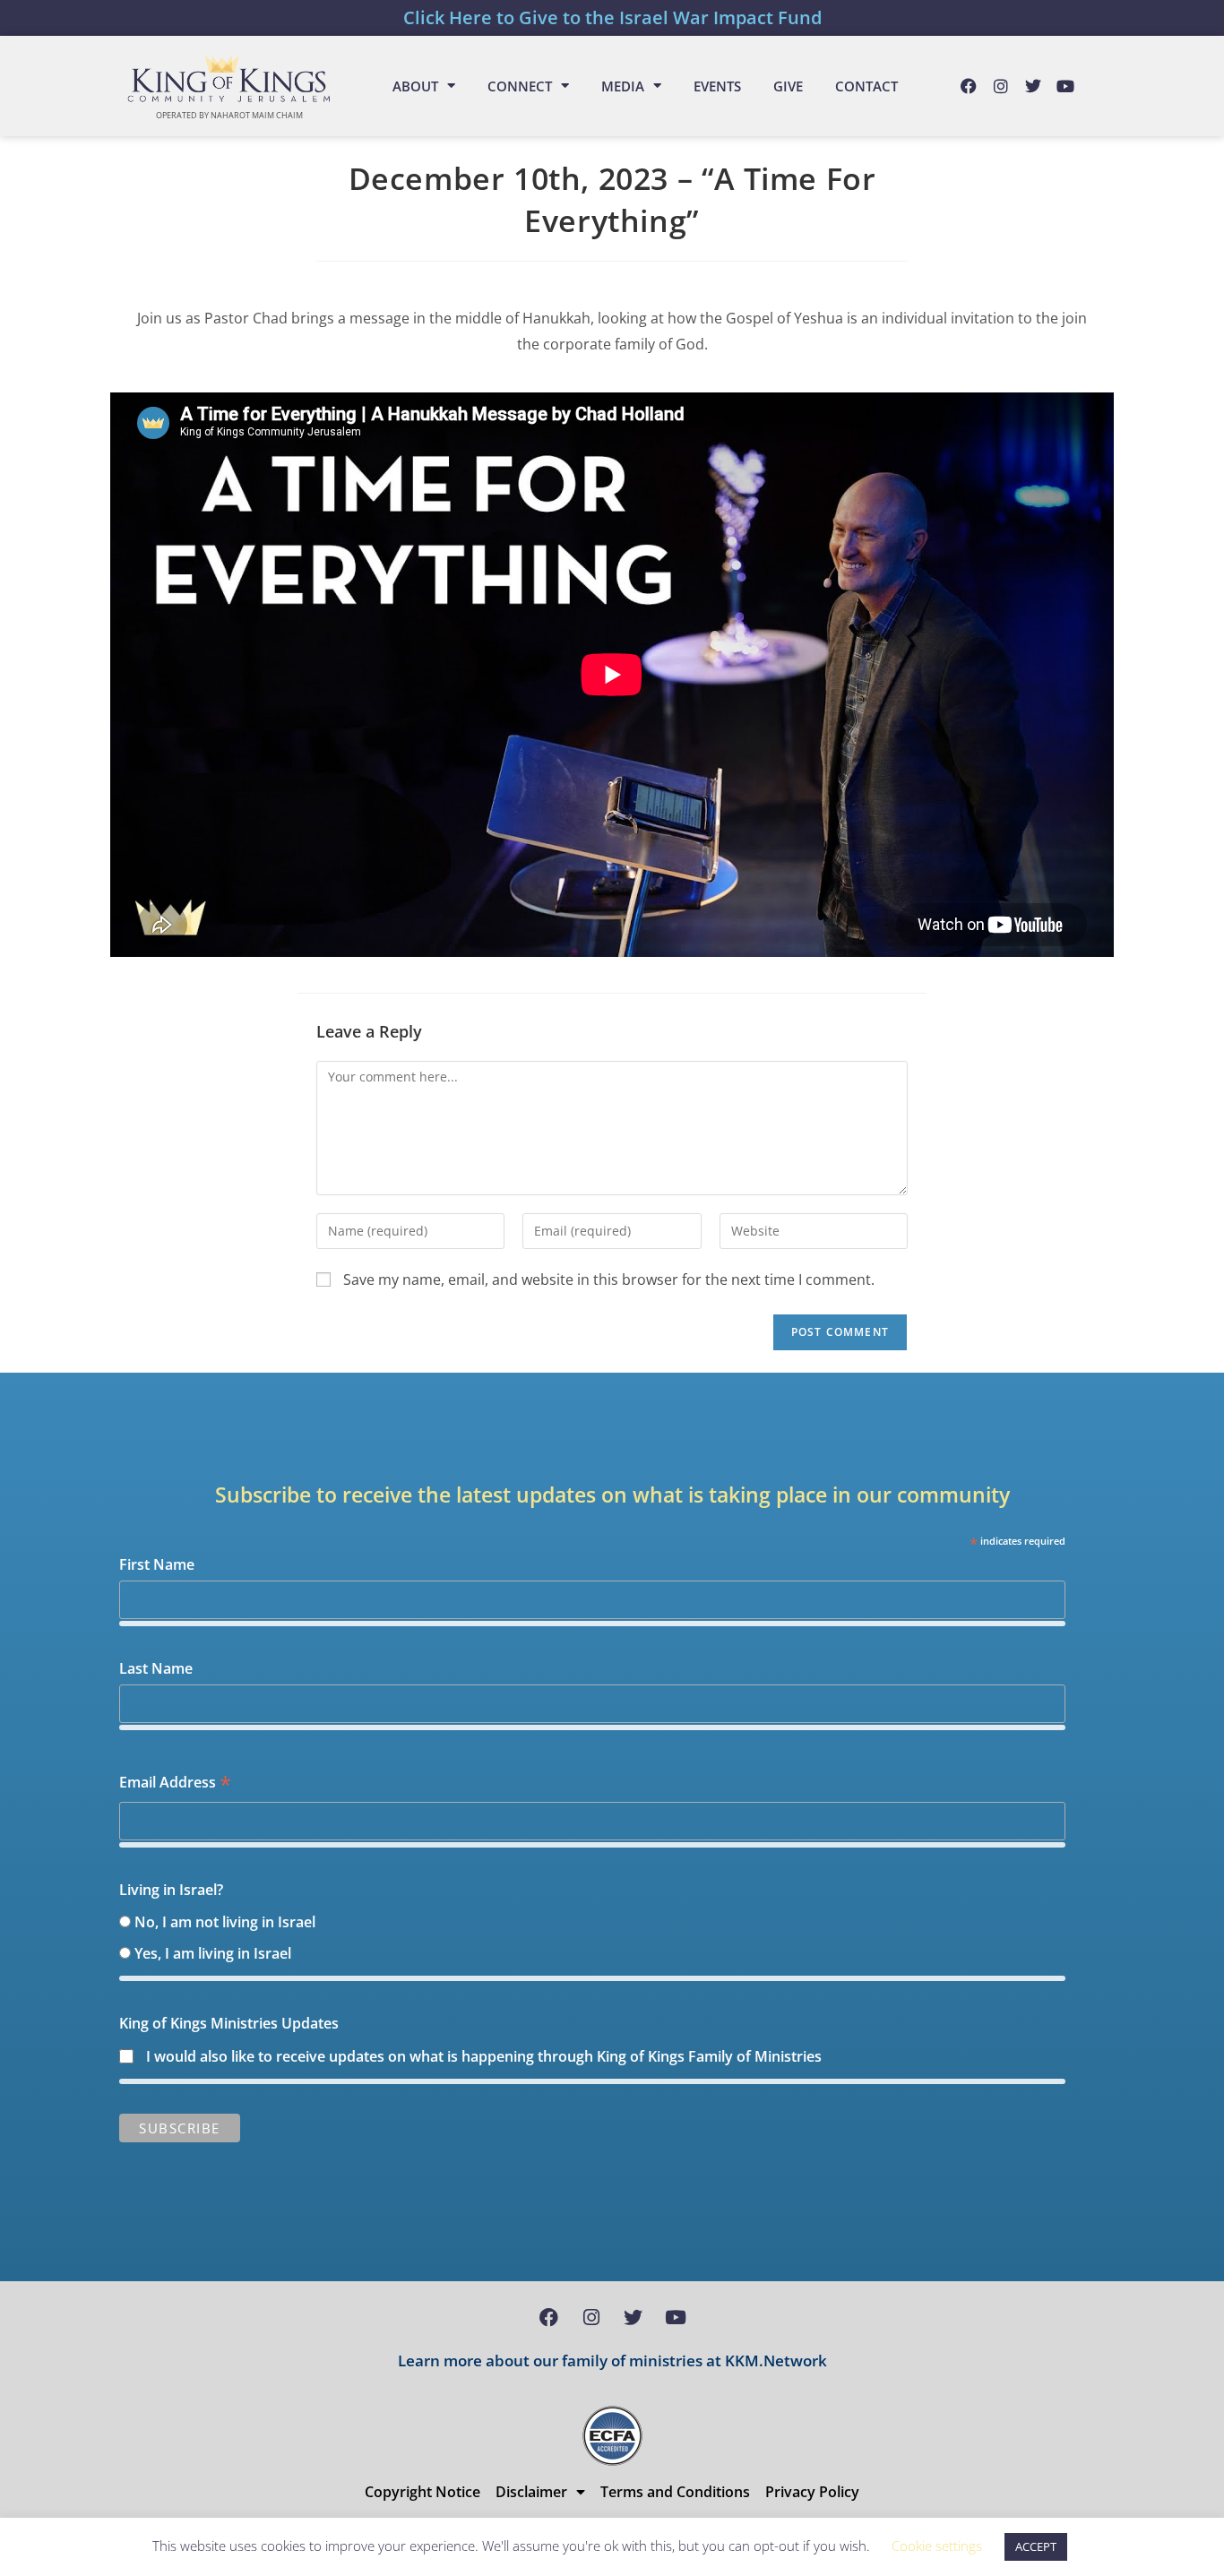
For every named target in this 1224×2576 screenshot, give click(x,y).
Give (788, 86)
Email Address (175, 1783)
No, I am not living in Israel (225, 1922)
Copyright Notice (422, 2492)
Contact (866, 86)
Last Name (156, 1668)
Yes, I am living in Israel (213, 1953)
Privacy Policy (812, 2492)
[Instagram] (1001, 86)
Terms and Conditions (675, 2492)
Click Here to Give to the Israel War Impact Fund (612, 17)
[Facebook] (969, 86)
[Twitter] (1033, 86)
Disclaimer (531, 2492)
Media (623, 86)
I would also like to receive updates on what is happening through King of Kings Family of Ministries (484, 2056)
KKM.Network (776, 2361)
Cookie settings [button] (937, 2546)
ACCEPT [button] (1036, 2546)
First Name (157, 1564)
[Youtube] (1065, 86)
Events (717, 86)
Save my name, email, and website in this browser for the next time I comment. (609, 1279)
